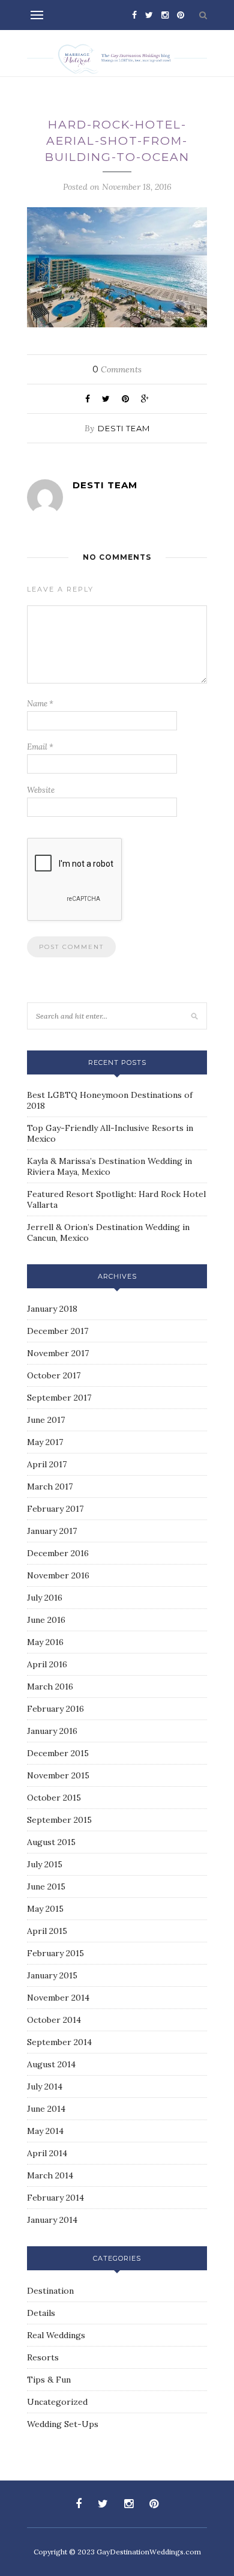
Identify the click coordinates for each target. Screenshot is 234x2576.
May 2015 (45, 1909)
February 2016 (55, 1709)
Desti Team (124, 428)
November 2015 (58, 1775)
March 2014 (50, 2175)
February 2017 (55, 1509)
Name (40, 704)
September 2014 (59, 2042)
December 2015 (58, 1753)
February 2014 (55, 2198)
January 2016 (52, 1731)
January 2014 (52, 2220)
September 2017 (59, 1398)
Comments (117, 369)
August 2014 (51, 2064)
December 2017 (58, 1331)
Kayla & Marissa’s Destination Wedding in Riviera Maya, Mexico (109, 1166)
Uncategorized (57, 2402)
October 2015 (54, 1798)
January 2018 (52, 1309)
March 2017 (50, 1487)
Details (41, 2313)
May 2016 (45, 1642)
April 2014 (47, 2153)
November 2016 (58, 1575)
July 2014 (45, 2087)
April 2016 (47, 1664)
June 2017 (46, 1420)
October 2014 (54, 2020)
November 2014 (58, 1998)
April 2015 (47, 1931)
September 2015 (59, 1820)
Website (41, 790)
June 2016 (46, 1620)
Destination (50, 2291)
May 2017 (45, 1442)
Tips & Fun (49, 2380)
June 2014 (46, 2109)
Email (40, 747)
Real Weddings (56, 2335)
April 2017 (47, 1464)
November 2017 (58, 1353)
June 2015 (46, 1887)
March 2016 (50, 1687)
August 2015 (51, 1842)
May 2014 (45, 2131)
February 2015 (55, 1953)
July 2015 (45, 1864)
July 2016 (45, 1598)
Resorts (43, 2357)
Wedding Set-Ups (63, 2424)
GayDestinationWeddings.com (149, 2552)
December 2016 (58, 1553)
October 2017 (54, 1375)
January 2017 (52, 1531)
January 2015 (52, 1975)
